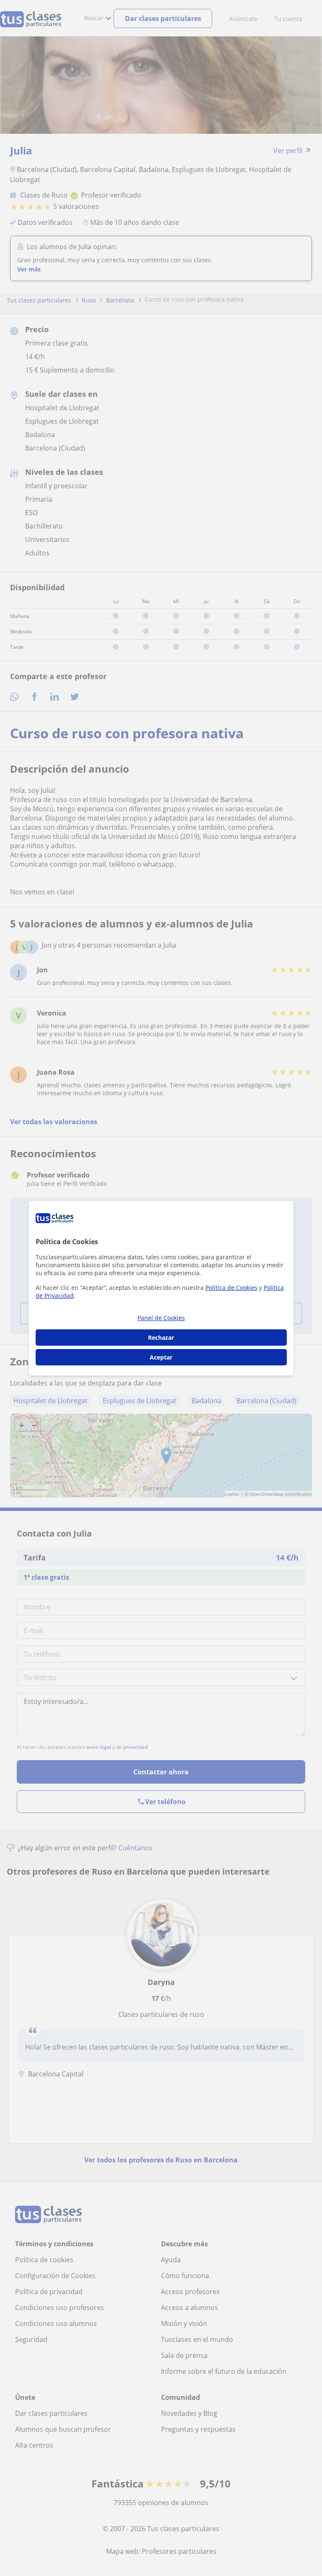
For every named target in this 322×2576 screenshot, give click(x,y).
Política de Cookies (231, 1288)
